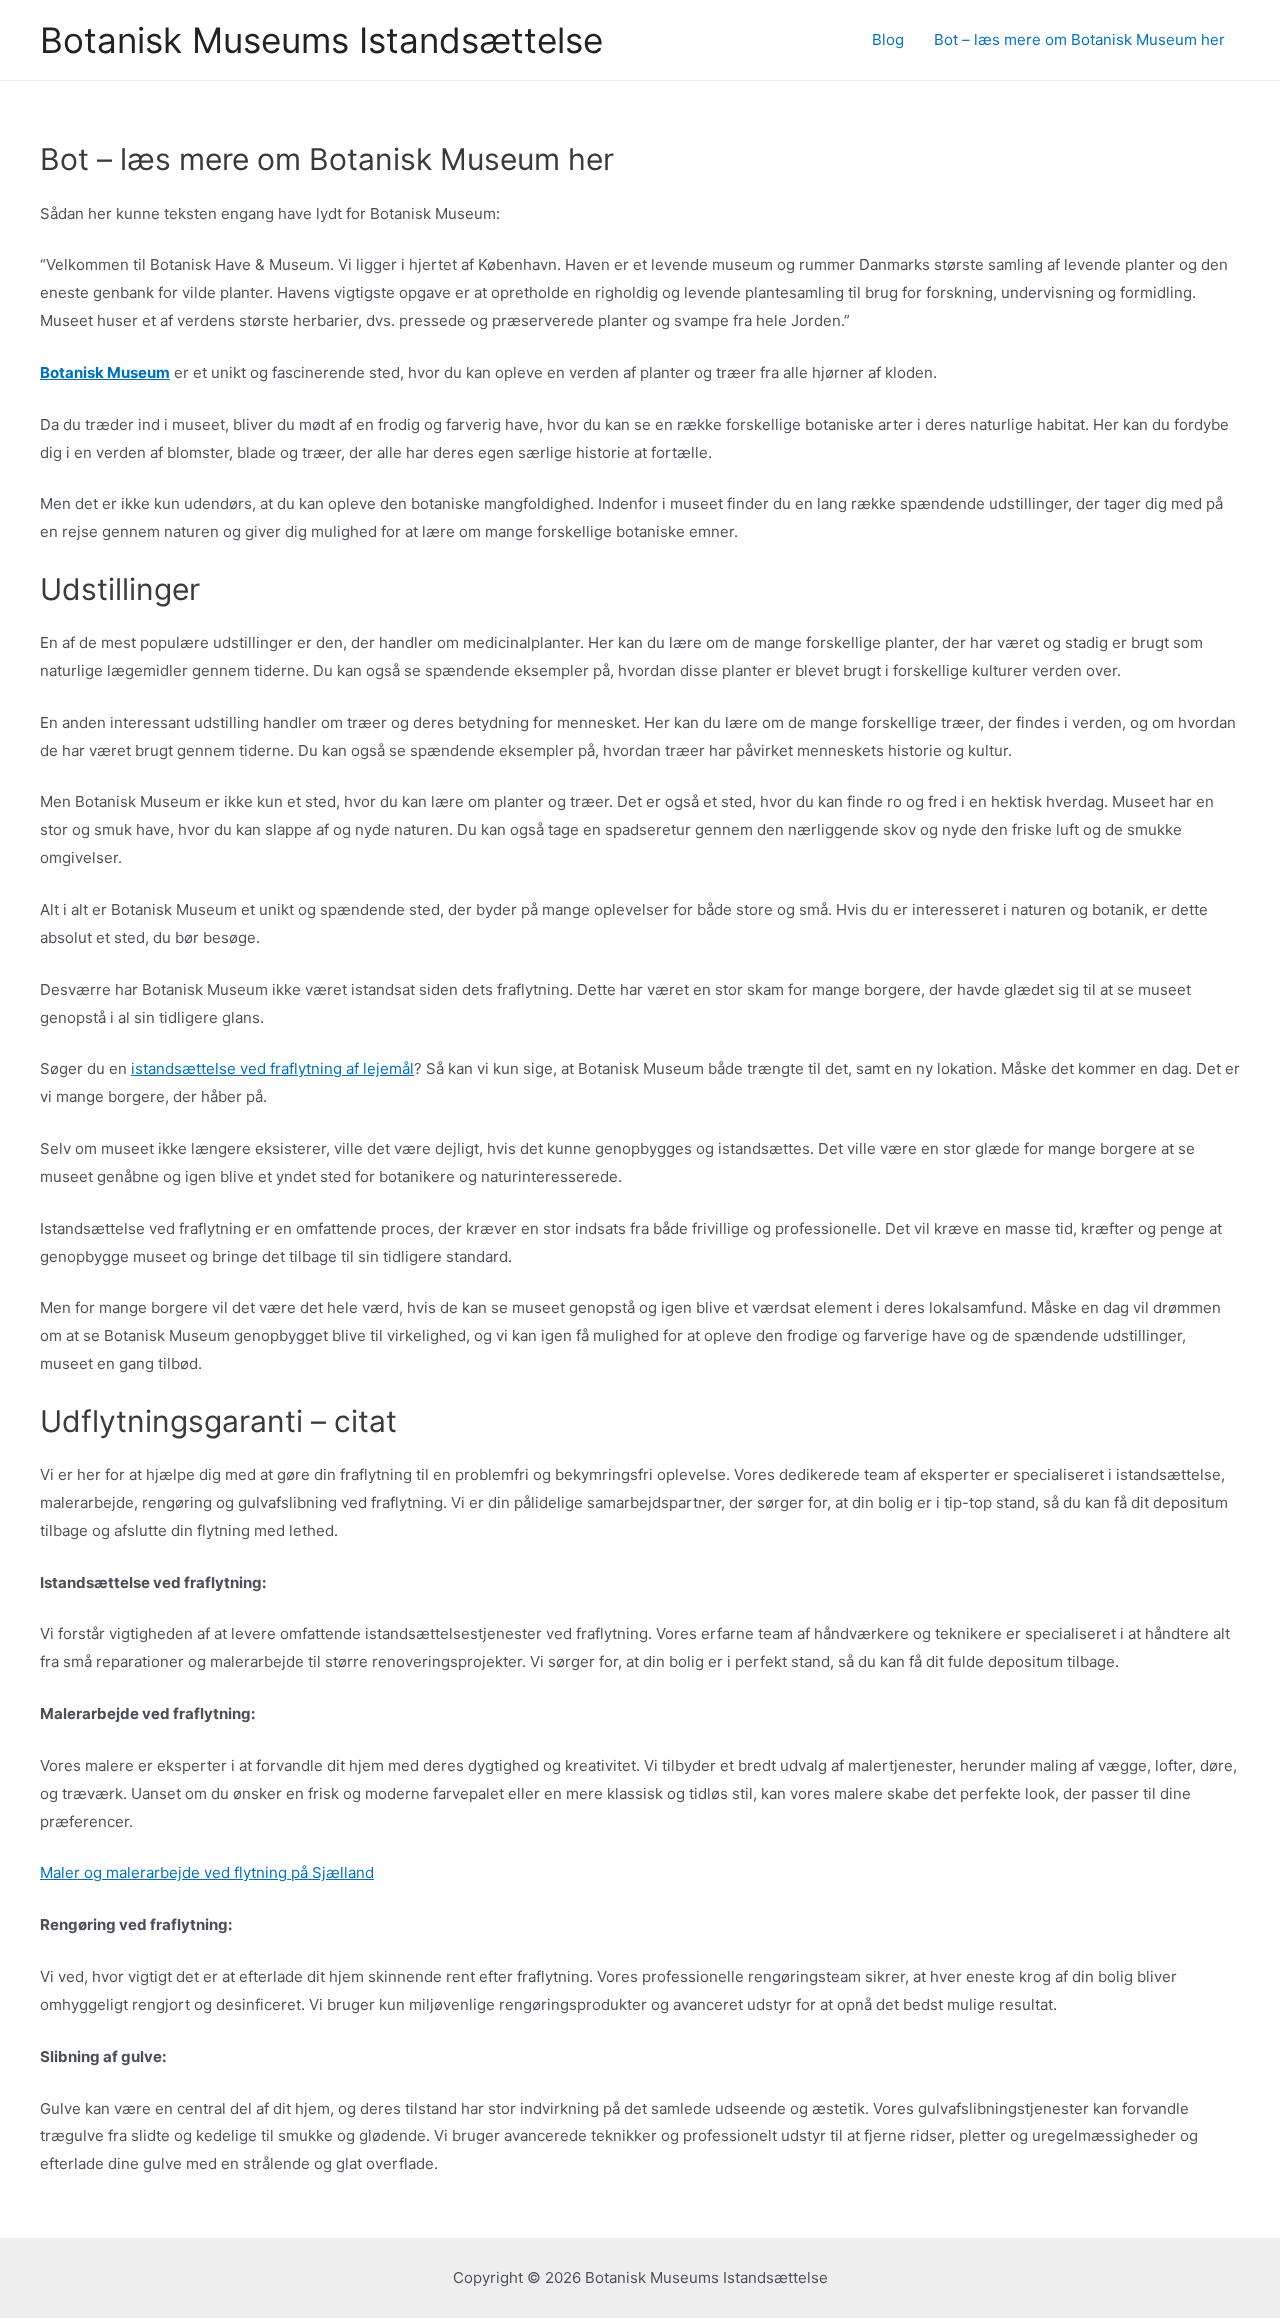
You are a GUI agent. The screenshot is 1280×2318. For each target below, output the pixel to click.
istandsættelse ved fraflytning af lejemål (272, 1068)
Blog (888, 39)
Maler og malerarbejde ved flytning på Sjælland (207, 1872)
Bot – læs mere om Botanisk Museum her (1079, 39)
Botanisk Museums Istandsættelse (321, 40)
